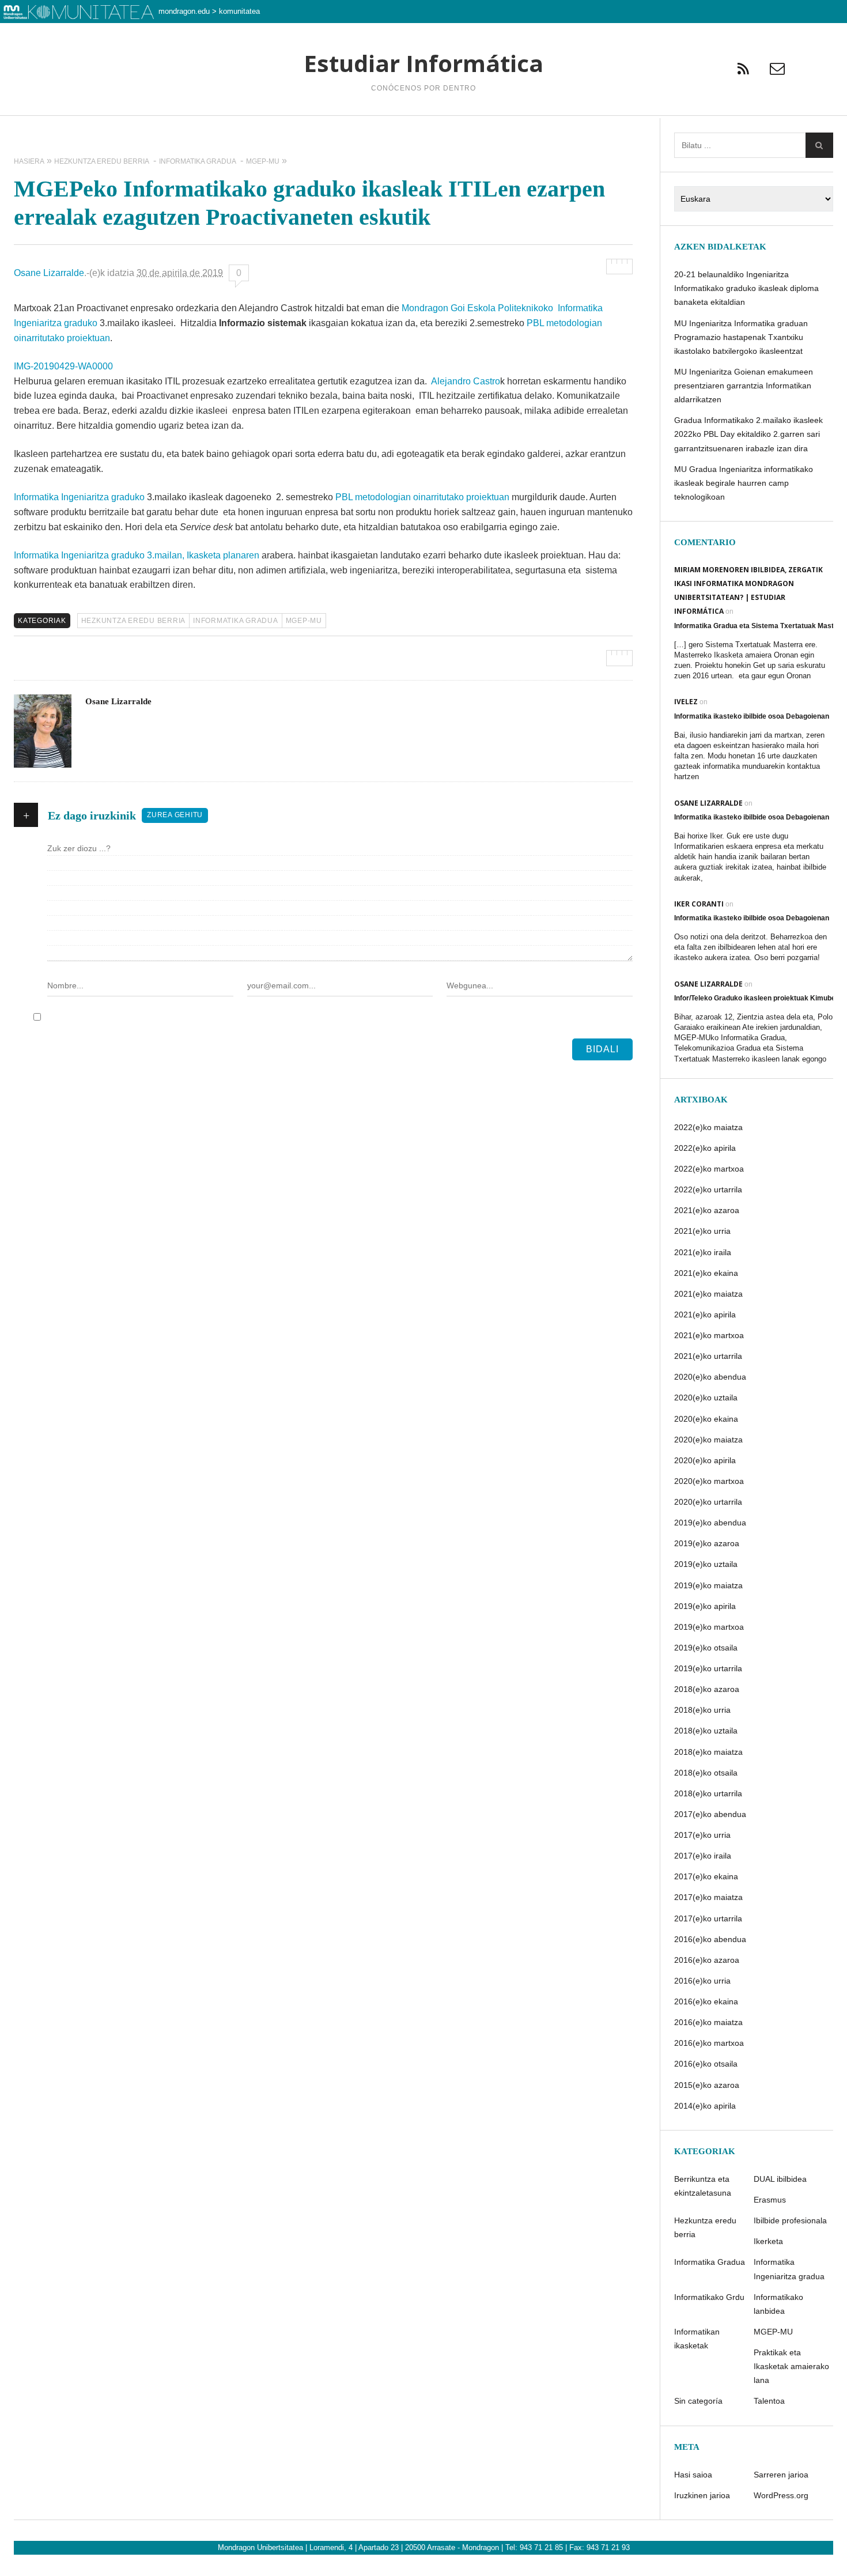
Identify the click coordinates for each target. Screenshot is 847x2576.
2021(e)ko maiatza (708, 1294)
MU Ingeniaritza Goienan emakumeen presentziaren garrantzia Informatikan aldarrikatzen (744, 386)
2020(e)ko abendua (710, 1377)
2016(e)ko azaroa (707, 1960)
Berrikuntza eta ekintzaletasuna (703, 2186)
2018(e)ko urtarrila (708, 1793)
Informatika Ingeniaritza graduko (79, 497)
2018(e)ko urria (702, 1710)
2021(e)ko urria (702, 1231)
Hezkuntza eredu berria (134, 621)
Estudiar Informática (423, 63)
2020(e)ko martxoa (709, 1481)
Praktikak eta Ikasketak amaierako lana (791, 2366)
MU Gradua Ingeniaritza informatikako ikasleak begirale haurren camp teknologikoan (744, 483)
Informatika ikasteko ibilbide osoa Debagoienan (752, 716)
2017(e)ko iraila (703, 1856)
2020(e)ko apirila (705, 1460)
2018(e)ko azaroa (707, 1689)
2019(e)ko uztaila (706, 1564)
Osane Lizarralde (49, 273)
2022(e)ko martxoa (709, 1169)
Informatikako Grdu (709, 2297)
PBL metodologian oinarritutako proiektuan (422, 497)
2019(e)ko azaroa (707, 1543)
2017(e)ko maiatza (708, 1897)
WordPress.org (781, 2495)
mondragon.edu (184, 11)
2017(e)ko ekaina (706, 1876)
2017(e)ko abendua (710, 1814)
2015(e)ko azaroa (707, 2085)
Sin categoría (698, 2401)
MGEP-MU (304, 621)
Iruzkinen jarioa (702, 2495)
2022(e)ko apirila (705, 1148)
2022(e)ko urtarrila (708, 1189)
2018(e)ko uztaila (706, 1731)
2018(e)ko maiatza (708, 1752)
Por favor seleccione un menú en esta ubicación (423, 130)
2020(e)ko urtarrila (708, 1502)
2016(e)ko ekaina (706, 2001)
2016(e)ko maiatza (708, 2022)
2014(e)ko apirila (705, 2106)
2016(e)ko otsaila (706, 2064)
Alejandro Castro (466, 381)
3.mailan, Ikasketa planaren (203, 555)
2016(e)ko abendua (710, 1939)
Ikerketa (768, 2241)
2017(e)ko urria (702, 1835)
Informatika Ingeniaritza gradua (789, 2269)
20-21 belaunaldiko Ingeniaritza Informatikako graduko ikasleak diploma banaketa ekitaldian (746, 288)
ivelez (686, 702)
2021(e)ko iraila (703, 1252)
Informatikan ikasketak (697, 2339)
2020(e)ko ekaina (706, 1419)
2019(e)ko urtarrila (708, 1668)
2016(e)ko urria (702, 1981)
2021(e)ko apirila (705, 1315)
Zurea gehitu (175, 815)
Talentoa (769, 2401)
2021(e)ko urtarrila (708, 1356)
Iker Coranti (699, 904)
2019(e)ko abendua (710, 1523)
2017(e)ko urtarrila (708, 1918)
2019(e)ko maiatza (708, 1585)
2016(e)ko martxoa (709, 2043)
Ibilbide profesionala (790, 2220)
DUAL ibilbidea (780, 2179)
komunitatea (239, 11)
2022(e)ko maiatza (708, 1127)
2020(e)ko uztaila (706, 1397)
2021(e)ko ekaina (706, 1273)
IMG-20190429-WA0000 (63, 366)
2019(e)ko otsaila (706, 1648)
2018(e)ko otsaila (706, 1773)
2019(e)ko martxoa (709, 1627)
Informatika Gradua (236, 621)
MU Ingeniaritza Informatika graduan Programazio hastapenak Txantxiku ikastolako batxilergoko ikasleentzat (741, 337)
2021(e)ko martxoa (709, 1335)
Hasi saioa (693, 2475)
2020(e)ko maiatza (708, 1440)
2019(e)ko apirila (705, 1606)
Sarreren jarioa (781, 2475)
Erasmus (770, 2200)
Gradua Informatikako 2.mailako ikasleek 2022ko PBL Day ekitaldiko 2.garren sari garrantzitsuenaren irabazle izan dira (748, 434)
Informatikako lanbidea (778, 2304)
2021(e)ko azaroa (707, 1210)
